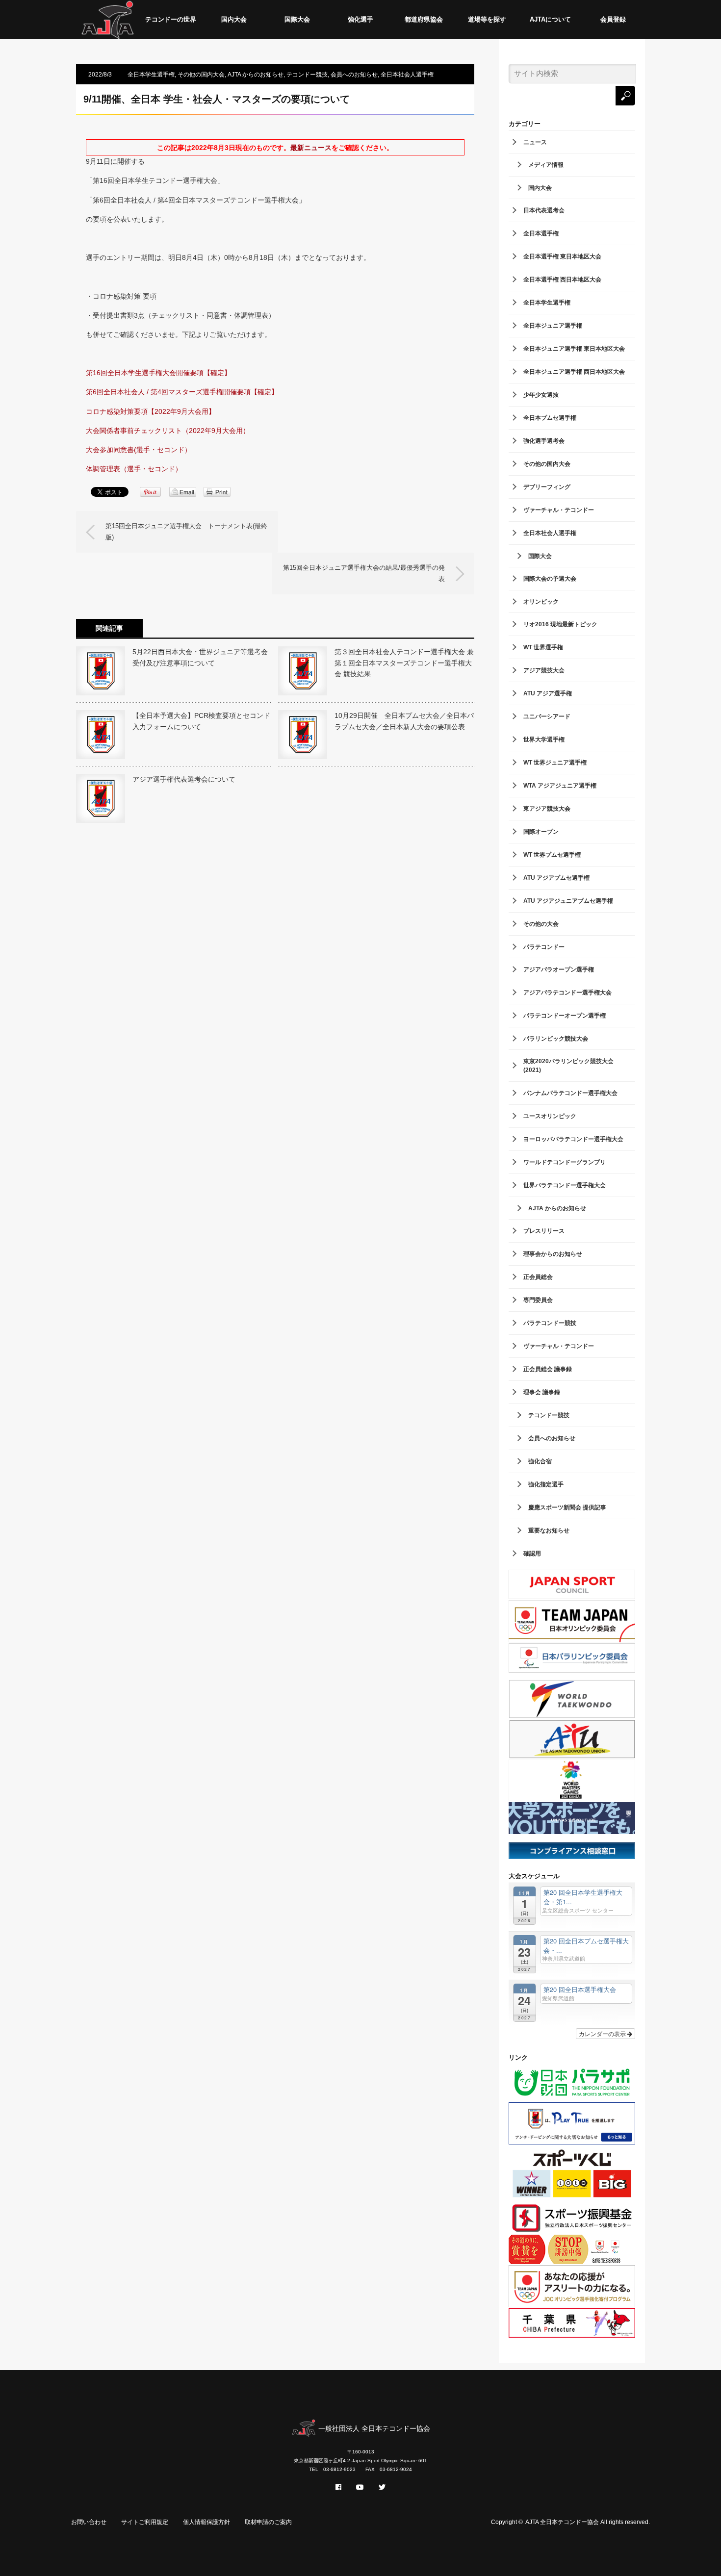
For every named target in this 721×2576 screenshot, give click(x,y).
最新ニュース (311, 148)
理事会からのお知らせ (553, 1254)
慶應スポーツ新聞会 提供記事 (567, 1507)
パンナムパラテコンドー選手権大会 (570, 1093)
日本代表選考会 (544, 210)
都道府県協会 (424, 19)
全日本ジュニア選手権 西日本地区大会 (574, 372)
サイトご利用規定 (145, 2522)
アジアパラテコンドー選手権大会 (567, 993)
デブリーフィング (547, 487)
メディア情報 (546, 165)
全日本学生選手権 (151, 75)
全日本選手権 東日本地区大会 (562, 256)
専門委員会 (538, 1300)
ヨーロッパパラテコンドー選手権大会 (573, 1139)
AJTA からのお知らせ (256, 75)
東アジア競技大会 (547, 809)
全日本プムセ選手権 (550, 418)
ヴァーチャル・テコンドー (559, 510)
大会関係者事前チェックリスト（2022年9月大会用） (168, 431)
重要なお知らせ (549, 1530)
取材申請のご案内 (268, 2522)
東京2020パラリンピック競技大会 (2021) (568, 1066)
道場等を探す (487, 19)
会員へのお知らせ (354, 75)
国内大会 (234, 19)
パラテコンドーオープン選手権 (565, 1016)
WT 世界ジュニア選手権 (555, 763)
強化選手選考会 (544, 441)
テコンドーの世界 (171, 19)
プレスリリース (544, 1231)
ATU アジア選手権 (548, 693)
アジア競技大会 (544, 670)
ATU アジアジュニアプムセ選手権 (568, 901)
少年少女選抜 (541, 395)
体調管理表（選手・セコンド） (134, 469)
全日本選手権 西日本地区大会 (562, 280)
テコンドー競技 (307, 75)
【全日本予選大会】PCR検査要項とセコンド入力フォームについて (201, 721)
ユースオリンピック (550, 1116)
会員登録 (613, 19)
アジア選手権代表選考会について (184, 779)
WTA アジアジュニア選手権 (560, 786)
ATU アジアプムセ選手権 (556, 878)
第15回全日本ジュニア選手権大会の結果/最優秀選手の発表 (364, 573)
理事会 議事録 (542, 1392)
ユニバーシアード (547, 716)
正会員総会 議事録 (548, 1369)
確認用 (532, 1554)
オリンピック (541, 602)
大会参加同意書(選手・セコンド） (139, 450)
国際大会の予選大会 (550, 579)
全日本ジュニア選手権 (553, 326)
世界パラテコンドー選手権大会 (565, 1185)
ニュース (535, 142)
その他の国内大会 (201, 75)
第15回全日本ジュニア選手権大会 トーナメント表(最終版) (186, 531)
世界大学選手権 (544, 740)
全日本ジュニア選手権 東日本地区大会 (574, 349)
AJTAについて (550, 19)
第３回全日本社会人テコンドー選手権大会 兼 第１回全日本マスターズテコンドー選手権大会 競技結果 (404, 663)
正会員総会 (538, 1277)
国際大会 (297, 19)
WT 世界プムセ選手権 (552, 855)
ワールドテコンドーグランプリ (565, 1162)
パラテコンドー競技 (550, 1323)
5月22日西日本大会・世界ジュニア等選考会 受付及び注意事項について (202, 657)
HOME (108, 20)
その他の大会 (541, 924)
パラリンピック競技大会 (556, 1039)
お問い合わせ (89, 2522)
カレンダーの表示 (603, 2033)
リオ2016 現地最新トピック (560, 624)
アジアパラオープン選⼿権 (559, 969)
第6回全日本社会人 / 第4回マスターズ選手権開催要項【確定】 (182, 392)
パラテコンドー (544, 947)
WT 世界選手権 (543, 647)
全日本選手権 (541, 233)
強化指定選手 (546, 1484)
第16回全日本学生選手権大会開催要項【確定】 (158, 373)
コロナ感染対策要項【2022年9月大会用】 (151, 411)
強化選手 (360, 19)
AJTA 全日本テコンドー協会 (562, 2522)
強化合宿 (540, 1461)
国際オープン (541, 832)
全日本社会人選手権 (407, 75)
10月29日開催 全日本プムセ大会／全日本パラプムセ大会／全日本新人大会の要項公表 (404, 721)
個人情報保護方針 (206, 2522)
